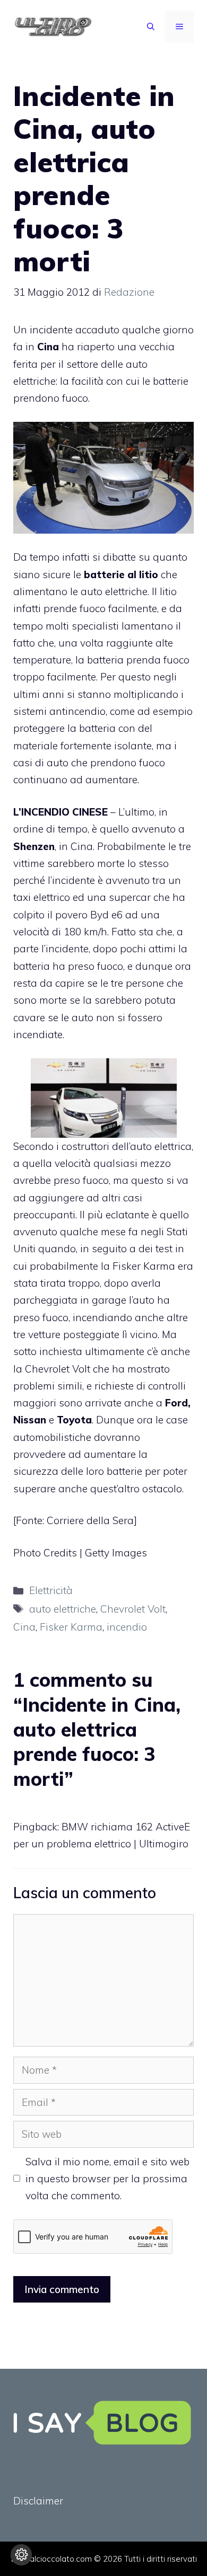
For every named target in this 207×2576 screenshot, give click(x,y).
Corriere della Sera (90, 1520)
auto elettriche (63, 1609)
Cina (24, 1627)
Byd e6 (106, 915)
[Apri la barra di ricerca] (151, 26)
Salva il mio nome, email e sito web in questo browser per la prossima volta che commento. (107, 2179)
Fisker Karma (144, 1266)
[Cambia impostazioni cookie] (21, 2555)
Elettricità (51, 1590)
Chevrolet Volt (58, 1369)
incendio (127, 1627)
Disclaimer (38, 2501)
